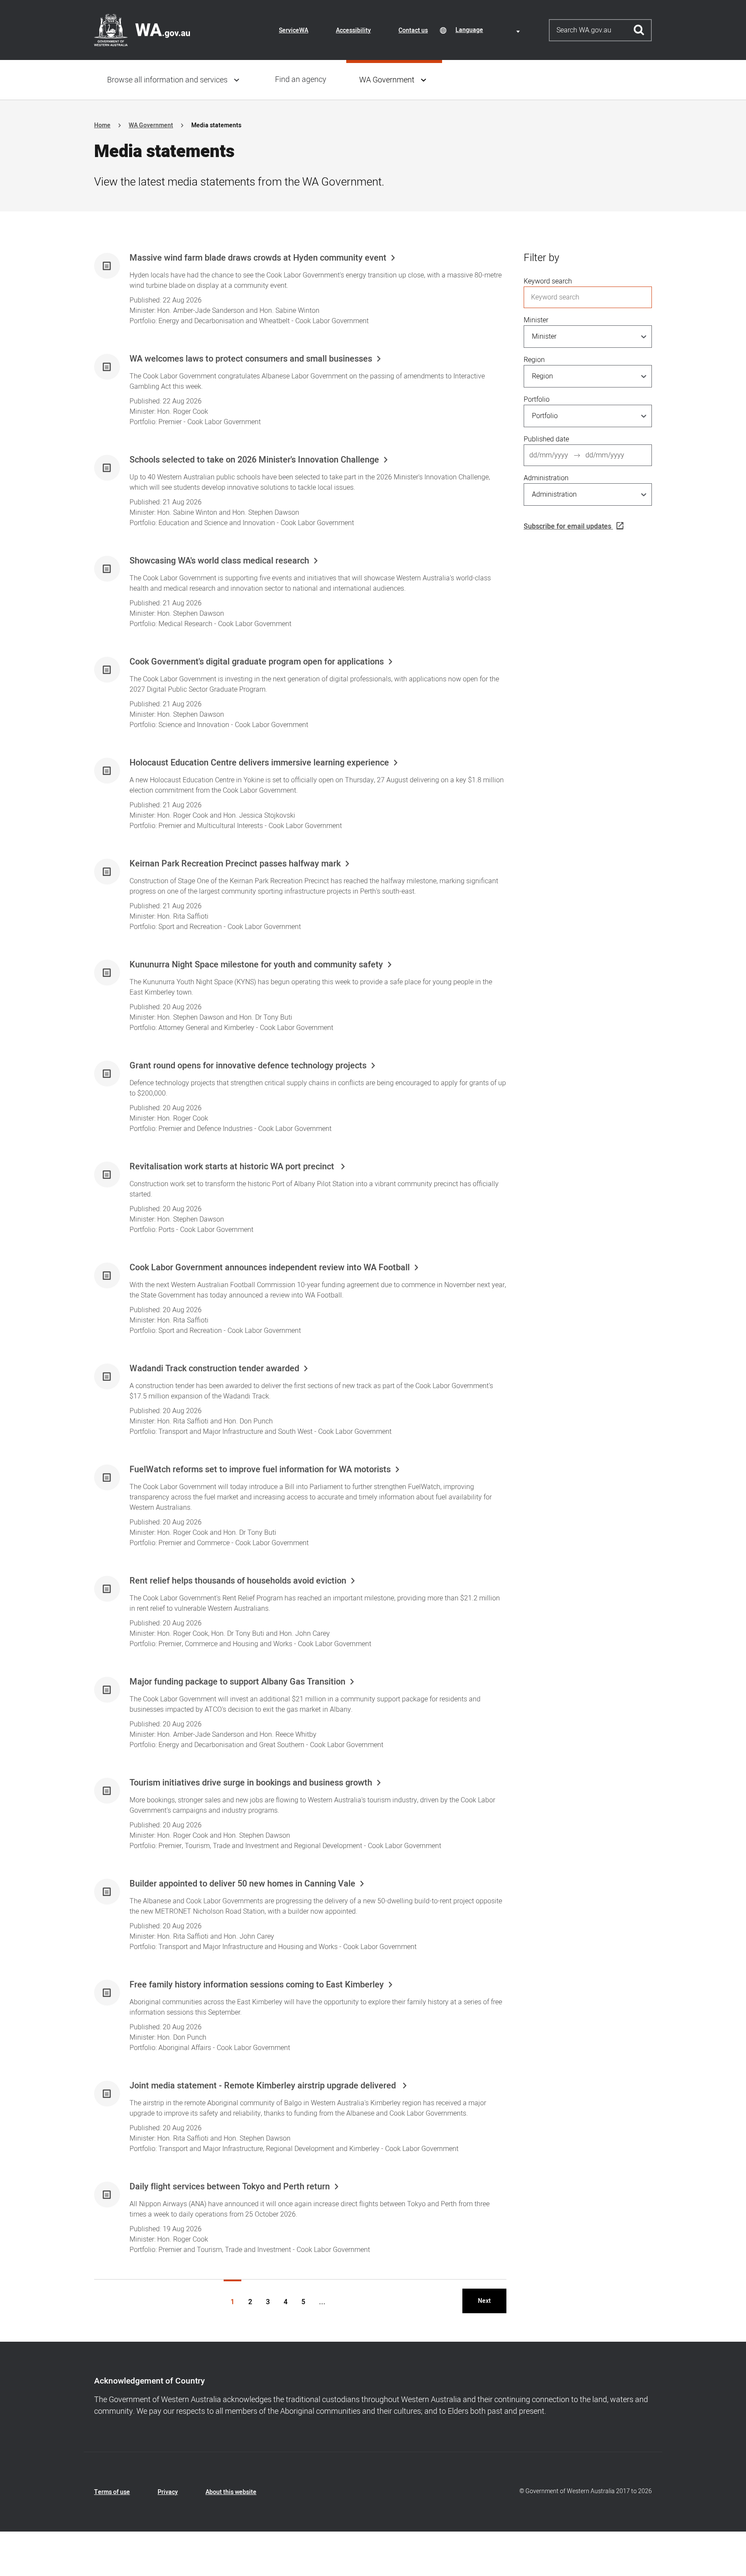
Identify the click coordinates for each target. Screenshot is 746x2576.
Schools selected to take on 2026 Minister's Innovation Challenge (254, 460)
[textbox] (489, 30)
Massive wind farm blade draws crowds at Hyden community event (258, 258)
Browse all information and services (167, 80)
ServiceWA (294, 30)
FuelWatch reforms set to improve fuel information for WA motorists (260, 1470)
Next (484, 2301)
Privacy (168, 2492)
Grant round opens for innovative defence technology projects (248, 1066)
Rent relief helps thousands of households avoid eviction (238, 1581)
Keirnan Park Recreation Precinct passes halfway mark (235, 864)
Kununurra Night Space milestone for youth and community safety (256, 965)
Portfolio (537, 400)
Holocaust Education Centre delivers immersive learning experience (259, 763)
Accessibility (353, 30)
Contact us (413, 30)
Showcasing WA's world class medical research (219, 561)
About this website (231, 2492)
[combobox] (489, 30)
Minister (536, 320)
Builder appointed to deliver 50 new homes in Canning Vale (242, 1884)
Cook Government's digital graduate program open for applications (257, 662)
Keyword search (548, 281)
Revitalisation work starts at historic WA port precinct (233, 1167)
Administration (546, 478)
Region (534, 360)
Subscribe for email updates (567, 526)
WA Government (387, 80)
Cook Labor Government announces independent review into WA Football (270, 1268)
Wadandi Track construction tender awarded (214, 1369)
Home (102, 125)
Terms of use (112, 2492)
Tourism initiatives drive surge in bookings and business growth (251, 1783)
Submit (639, 30)
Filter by (541, 258)
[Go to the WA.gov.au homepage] (142, 30)
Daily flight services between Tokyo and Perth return (230, 2187)
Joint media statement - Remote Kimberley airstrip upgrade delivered (264, 2086)
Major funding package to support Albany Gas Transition (237, 1682)
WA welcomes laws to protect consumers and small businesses (251, 359)
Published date (546, 439)
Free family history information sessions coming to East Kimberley (257, 1985)
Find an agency (301, 80)
